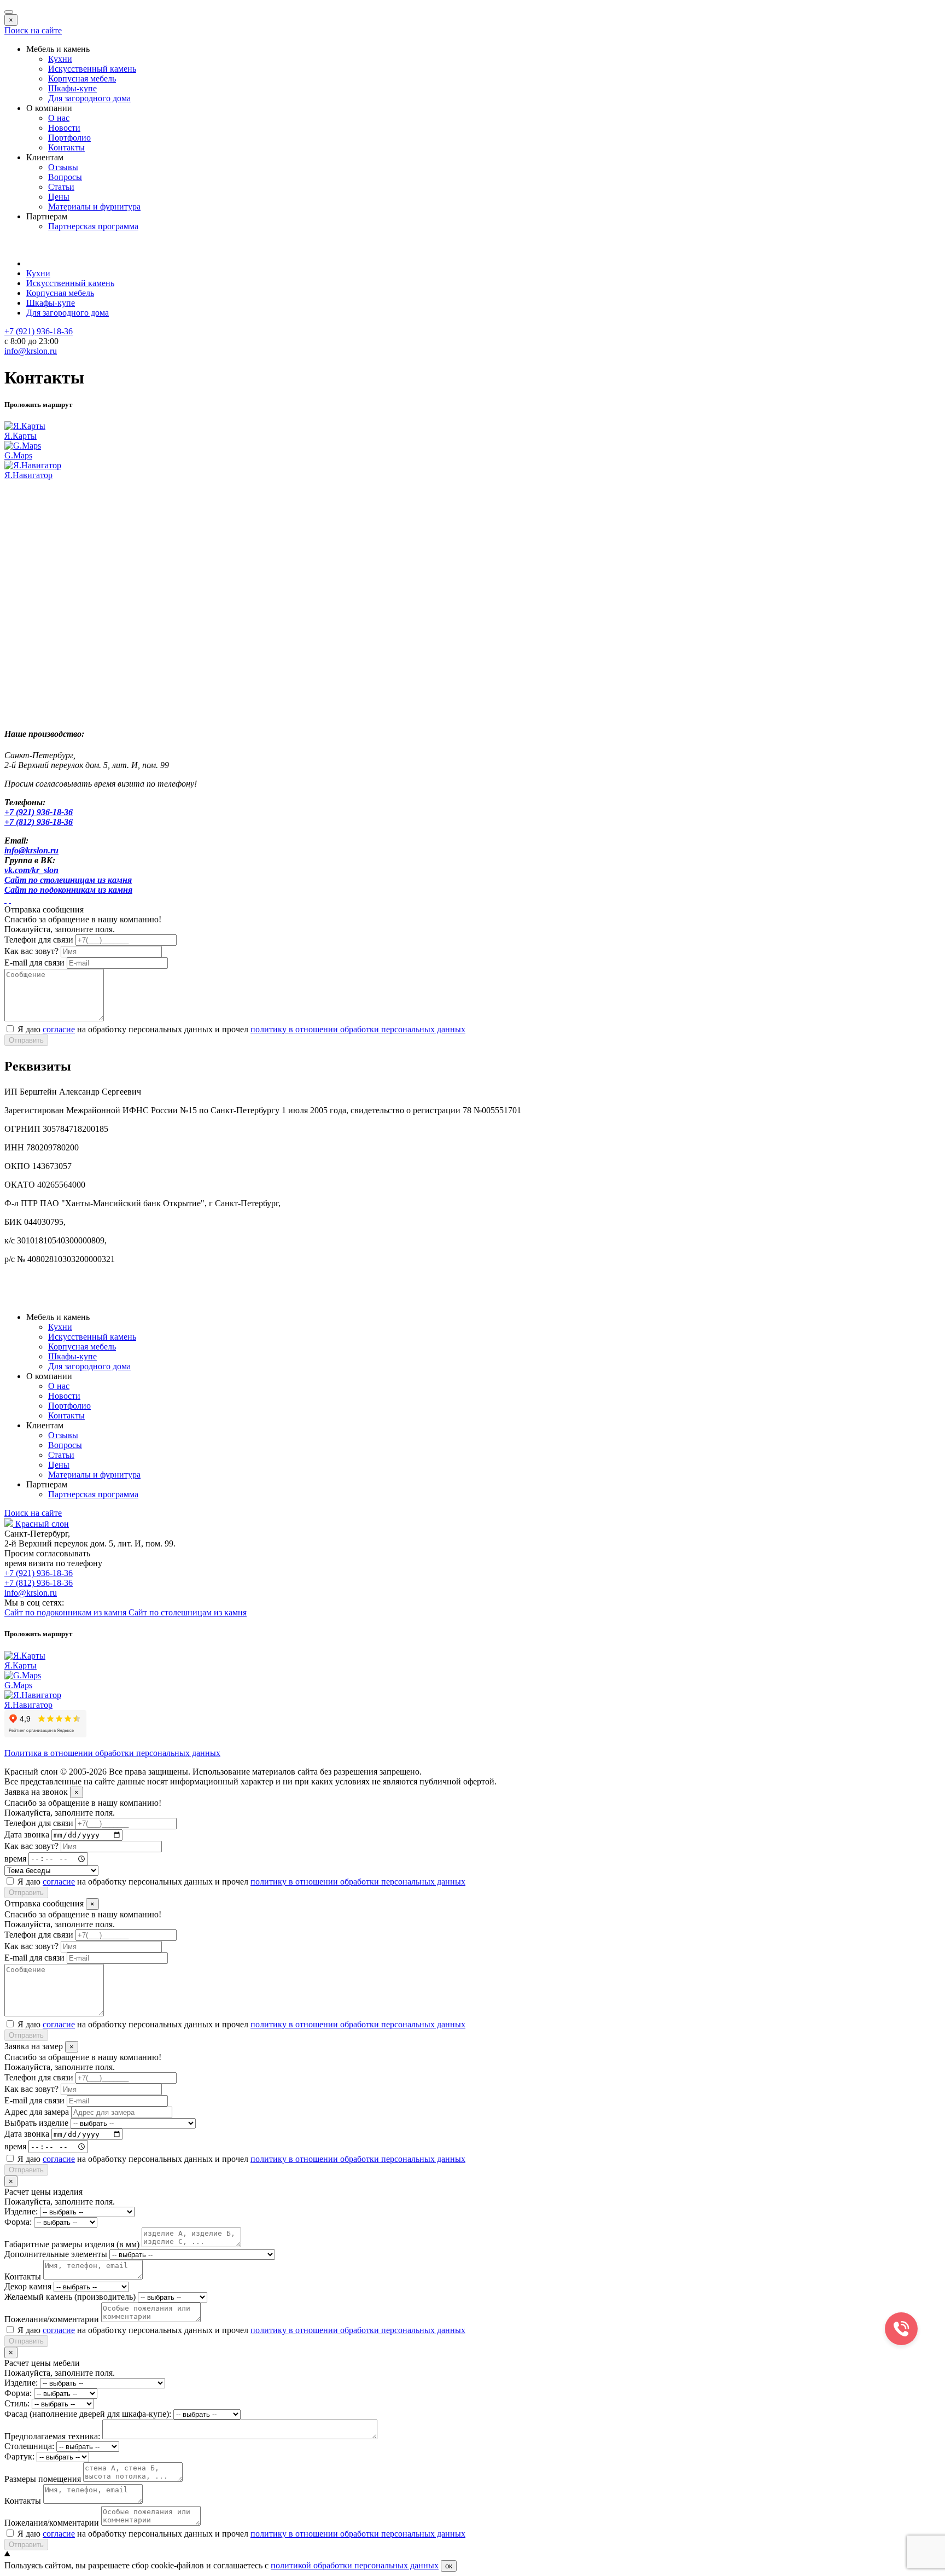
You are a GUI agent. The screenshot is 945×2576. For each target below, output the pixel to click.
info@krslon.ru (31, 850)
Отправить (26, 1040)
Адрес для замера (37, 2112)
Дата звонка (27, 1834)
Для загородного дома (89, 98)
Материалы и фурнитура (94, 207)
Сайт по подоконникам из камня (68, 890)
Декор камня (28, 2286)
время (15, 1858)
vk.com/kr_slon (31, 870)
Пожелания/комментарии (52, 2319)
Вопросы (65, 177)
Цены (59, 197)
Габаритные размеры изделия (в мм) (72, 2244)
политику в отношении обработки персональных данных (358, 1029)
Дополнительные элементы (56, 2254)
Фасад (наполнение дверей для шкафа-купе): (88, 2414)
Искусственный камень (92, 69)
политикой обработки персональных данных (355, 2565)
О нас (59, 118)
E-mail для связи (34, 963)
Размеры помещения (43, 2479)
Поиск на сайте (33, 30)
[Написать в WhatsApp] (5, 900)
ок (449, 2566)
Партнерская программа (93, 226)
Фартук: (19, 2456)
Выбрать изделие (36, 2123)
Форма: (18, 2222)
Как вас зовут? (31, 951)
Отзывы (63, 167)
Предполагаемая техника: (52, 2436)
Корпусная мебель (82, 78)
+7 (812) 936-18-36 (39, 1583)
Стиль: (17, 2403)
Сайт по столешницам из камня (68, 880)
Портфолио (69, 138)
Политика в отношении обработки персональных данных (112, 1753)
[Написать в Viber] (10, 900)
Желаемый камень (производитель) (70, 2297)
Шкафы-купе (72, 88)
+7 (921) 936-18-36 (39, 812)
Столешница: (29, 2446)
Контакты (66, 147)
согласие (59, 1029)
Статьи (61, 187)
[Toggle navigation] (9, 12)
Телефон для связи (39, 940)
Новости (64, 128)
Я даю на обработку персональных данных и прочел (241, 1029)
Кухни (60, 59)
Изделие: (21, 2211)
